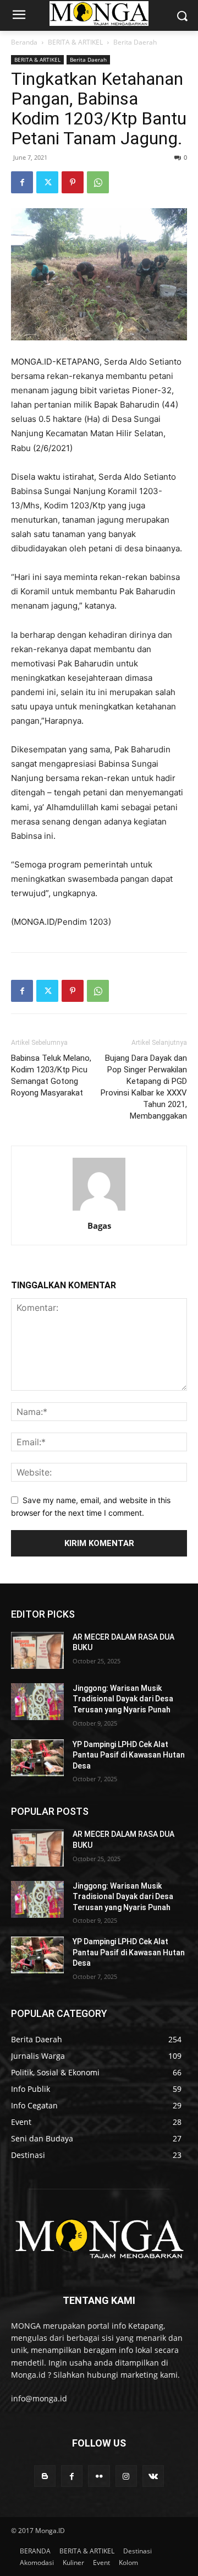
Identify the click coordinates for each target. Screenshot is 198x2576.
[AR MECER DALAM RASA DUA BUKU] (37, 1650)
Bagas (99, 1225)
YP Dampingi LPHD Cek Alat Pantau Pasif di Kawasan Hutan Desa (129, 1755)
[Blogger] (45, 2476)
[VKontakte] (153, 2476)
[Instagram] (126, 2476)
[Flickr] (99, 2476)
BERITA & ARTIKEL (75, 42)
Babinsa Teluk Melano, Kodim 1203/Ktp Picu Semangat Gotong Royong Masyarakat (51, 1075)
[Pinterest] (73, 182)
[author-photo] (99, 1210)
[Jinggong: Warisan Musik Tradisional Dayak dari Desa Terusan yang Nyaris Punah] (37, 1702)
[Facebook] (22, 182)
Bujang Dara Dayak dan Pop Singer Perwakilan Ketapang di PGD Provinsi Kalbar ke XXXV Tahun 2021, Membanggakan (144, 1087)
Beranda (24, 42)
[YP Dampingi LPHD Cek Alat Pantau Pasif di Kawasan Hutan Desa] (37, 1758)
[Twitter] (47, 182)
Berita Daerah (135, 42)
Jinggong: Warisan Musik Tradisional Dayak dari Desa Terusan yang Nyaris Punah (123, 1699)
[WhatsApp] (98, 182)
